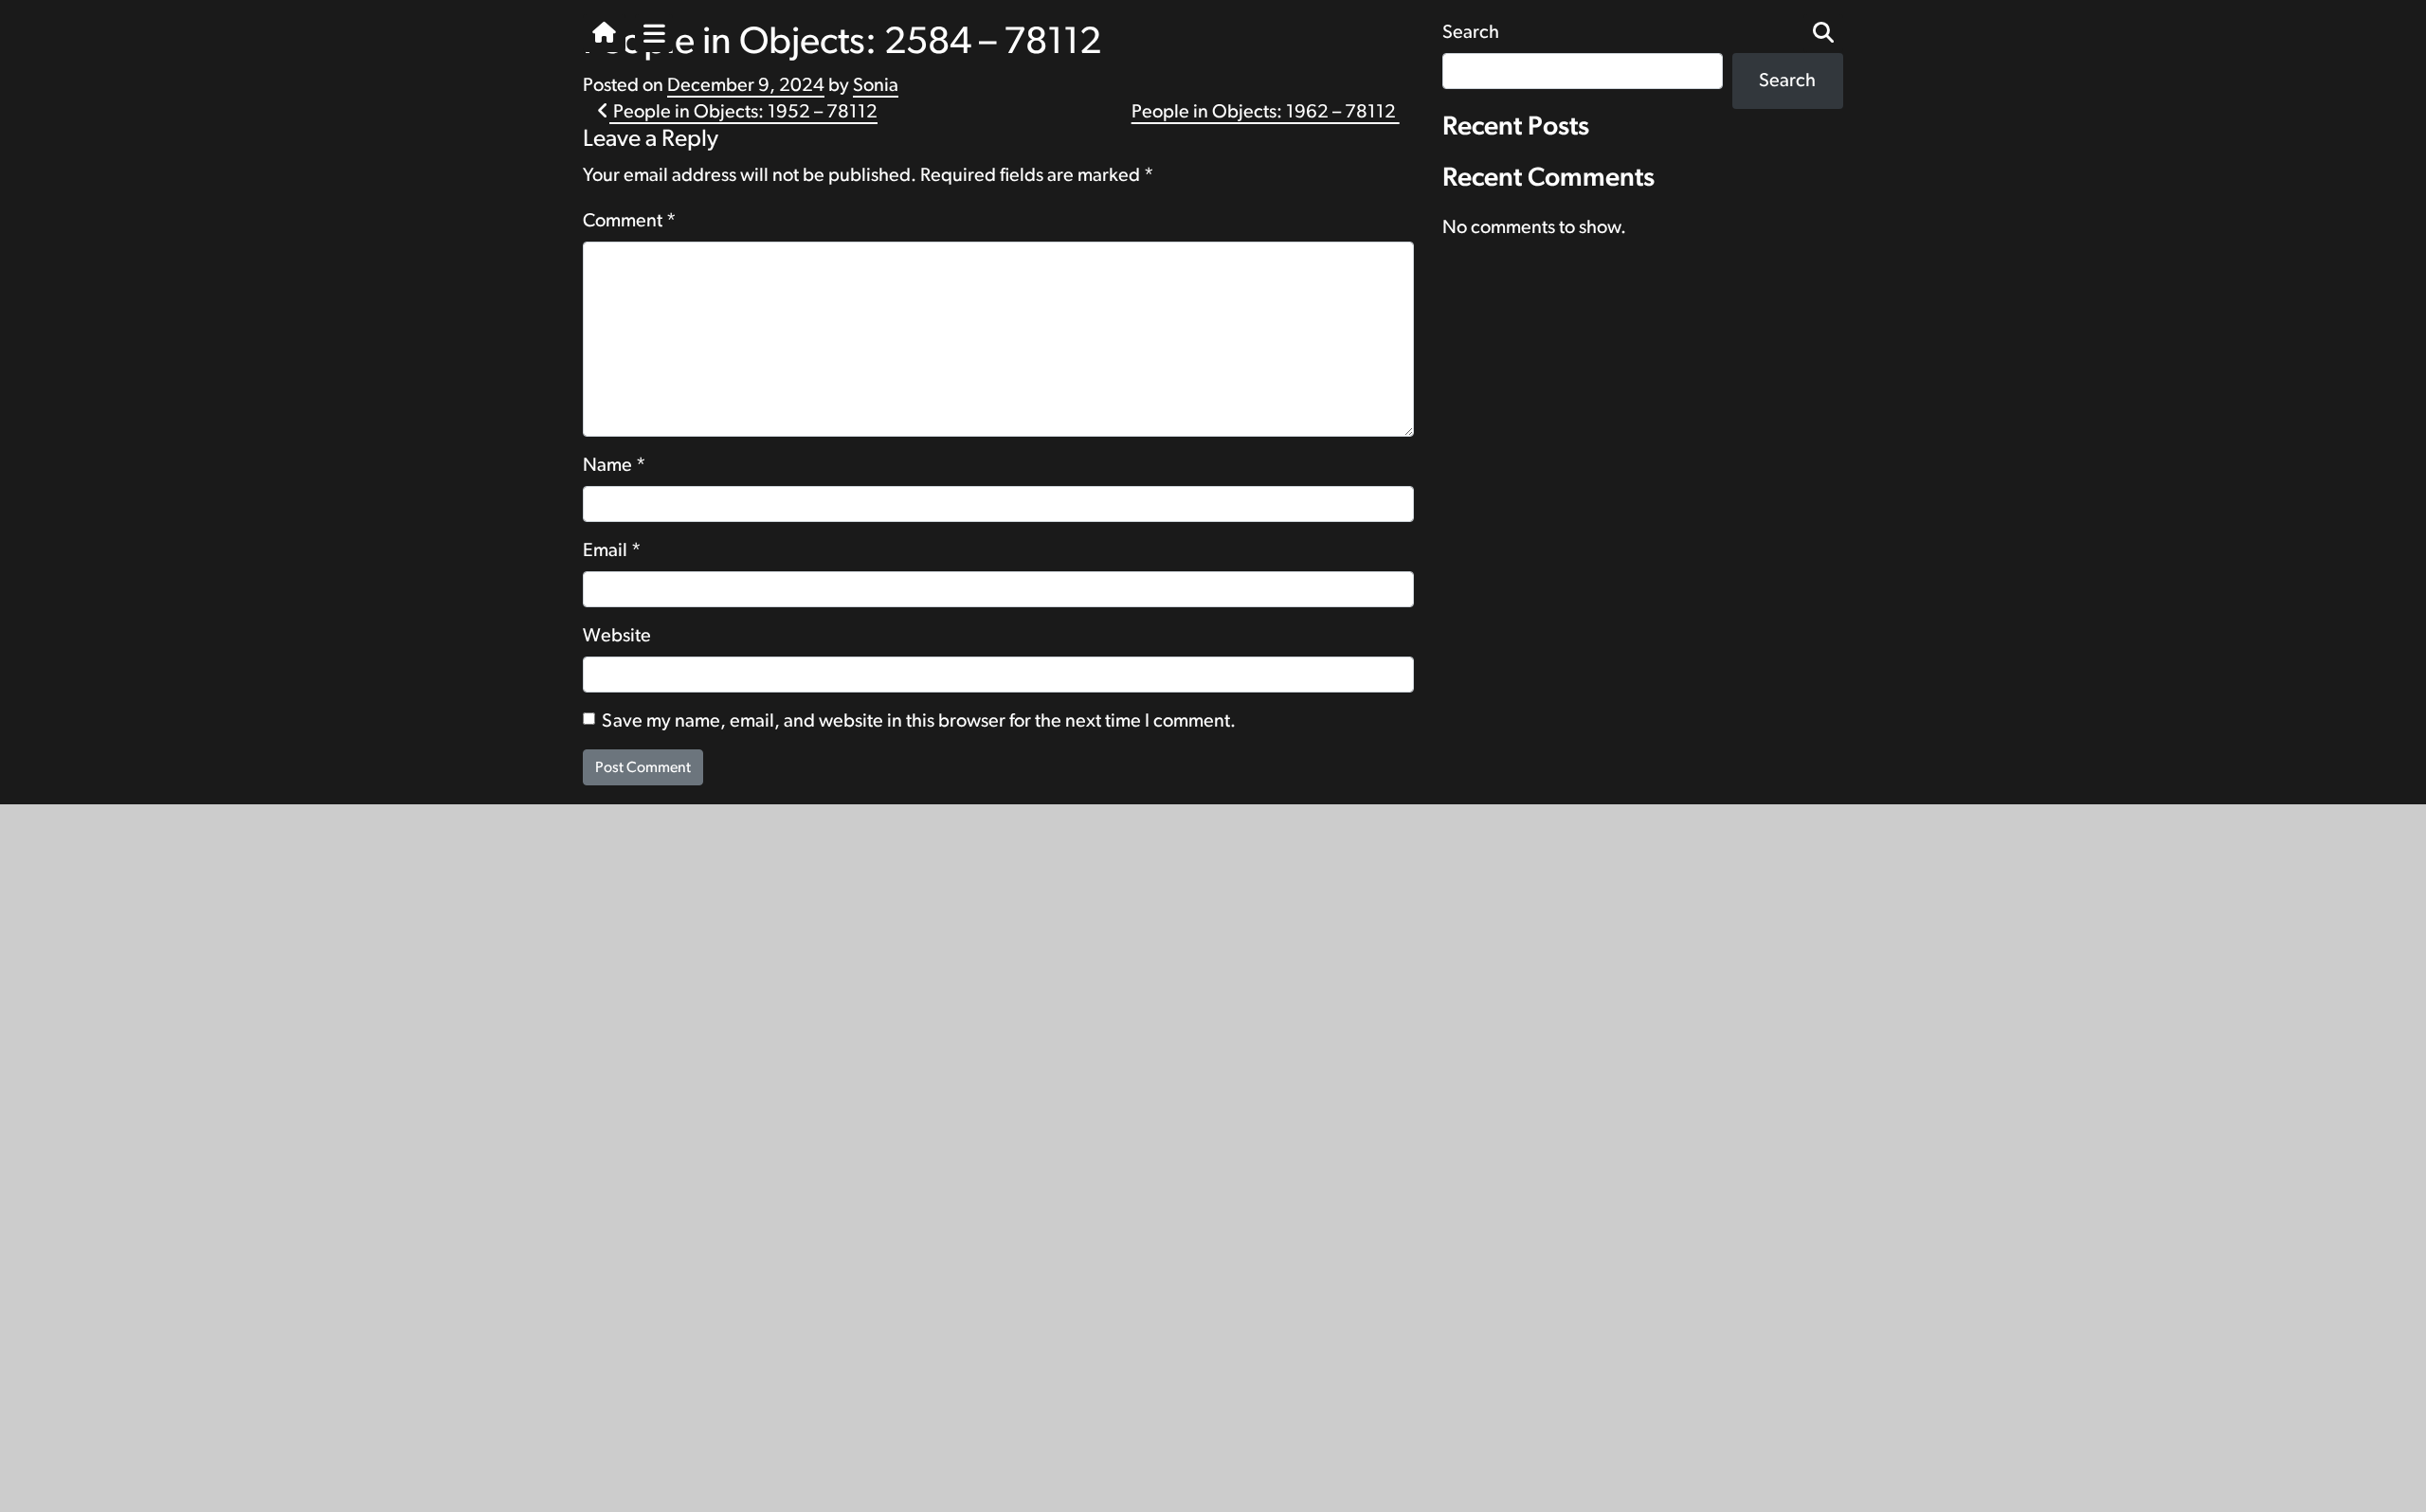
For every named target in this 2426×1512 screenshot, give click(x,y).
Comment (630, 221)
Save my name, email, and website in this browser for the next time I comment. (919, 721)
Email (612, 550)
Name (615, 465)
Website (617, 636)
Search (1787, 81)
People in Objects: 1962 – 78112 (1266, 112)
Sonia (876, 85)
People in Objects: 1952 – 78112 (743, 112)
